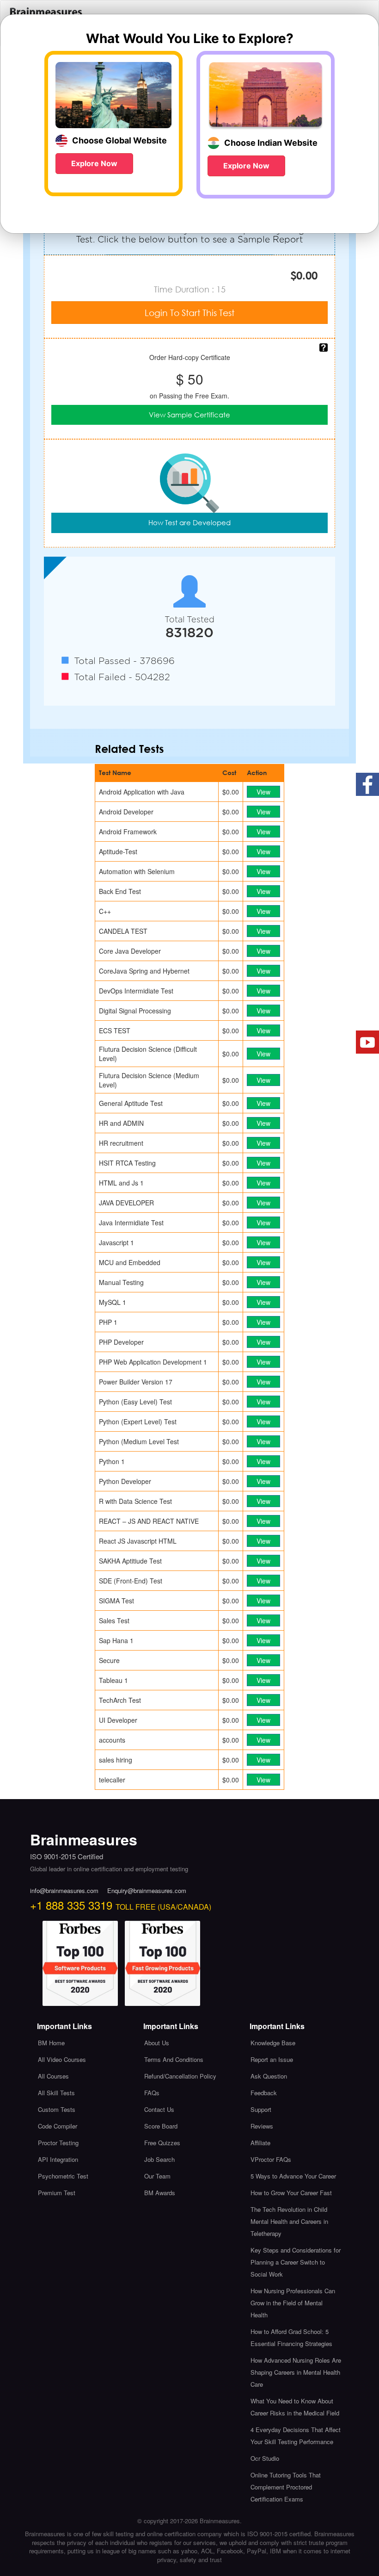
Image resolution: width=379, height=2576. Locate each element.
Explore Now (94, 163)
